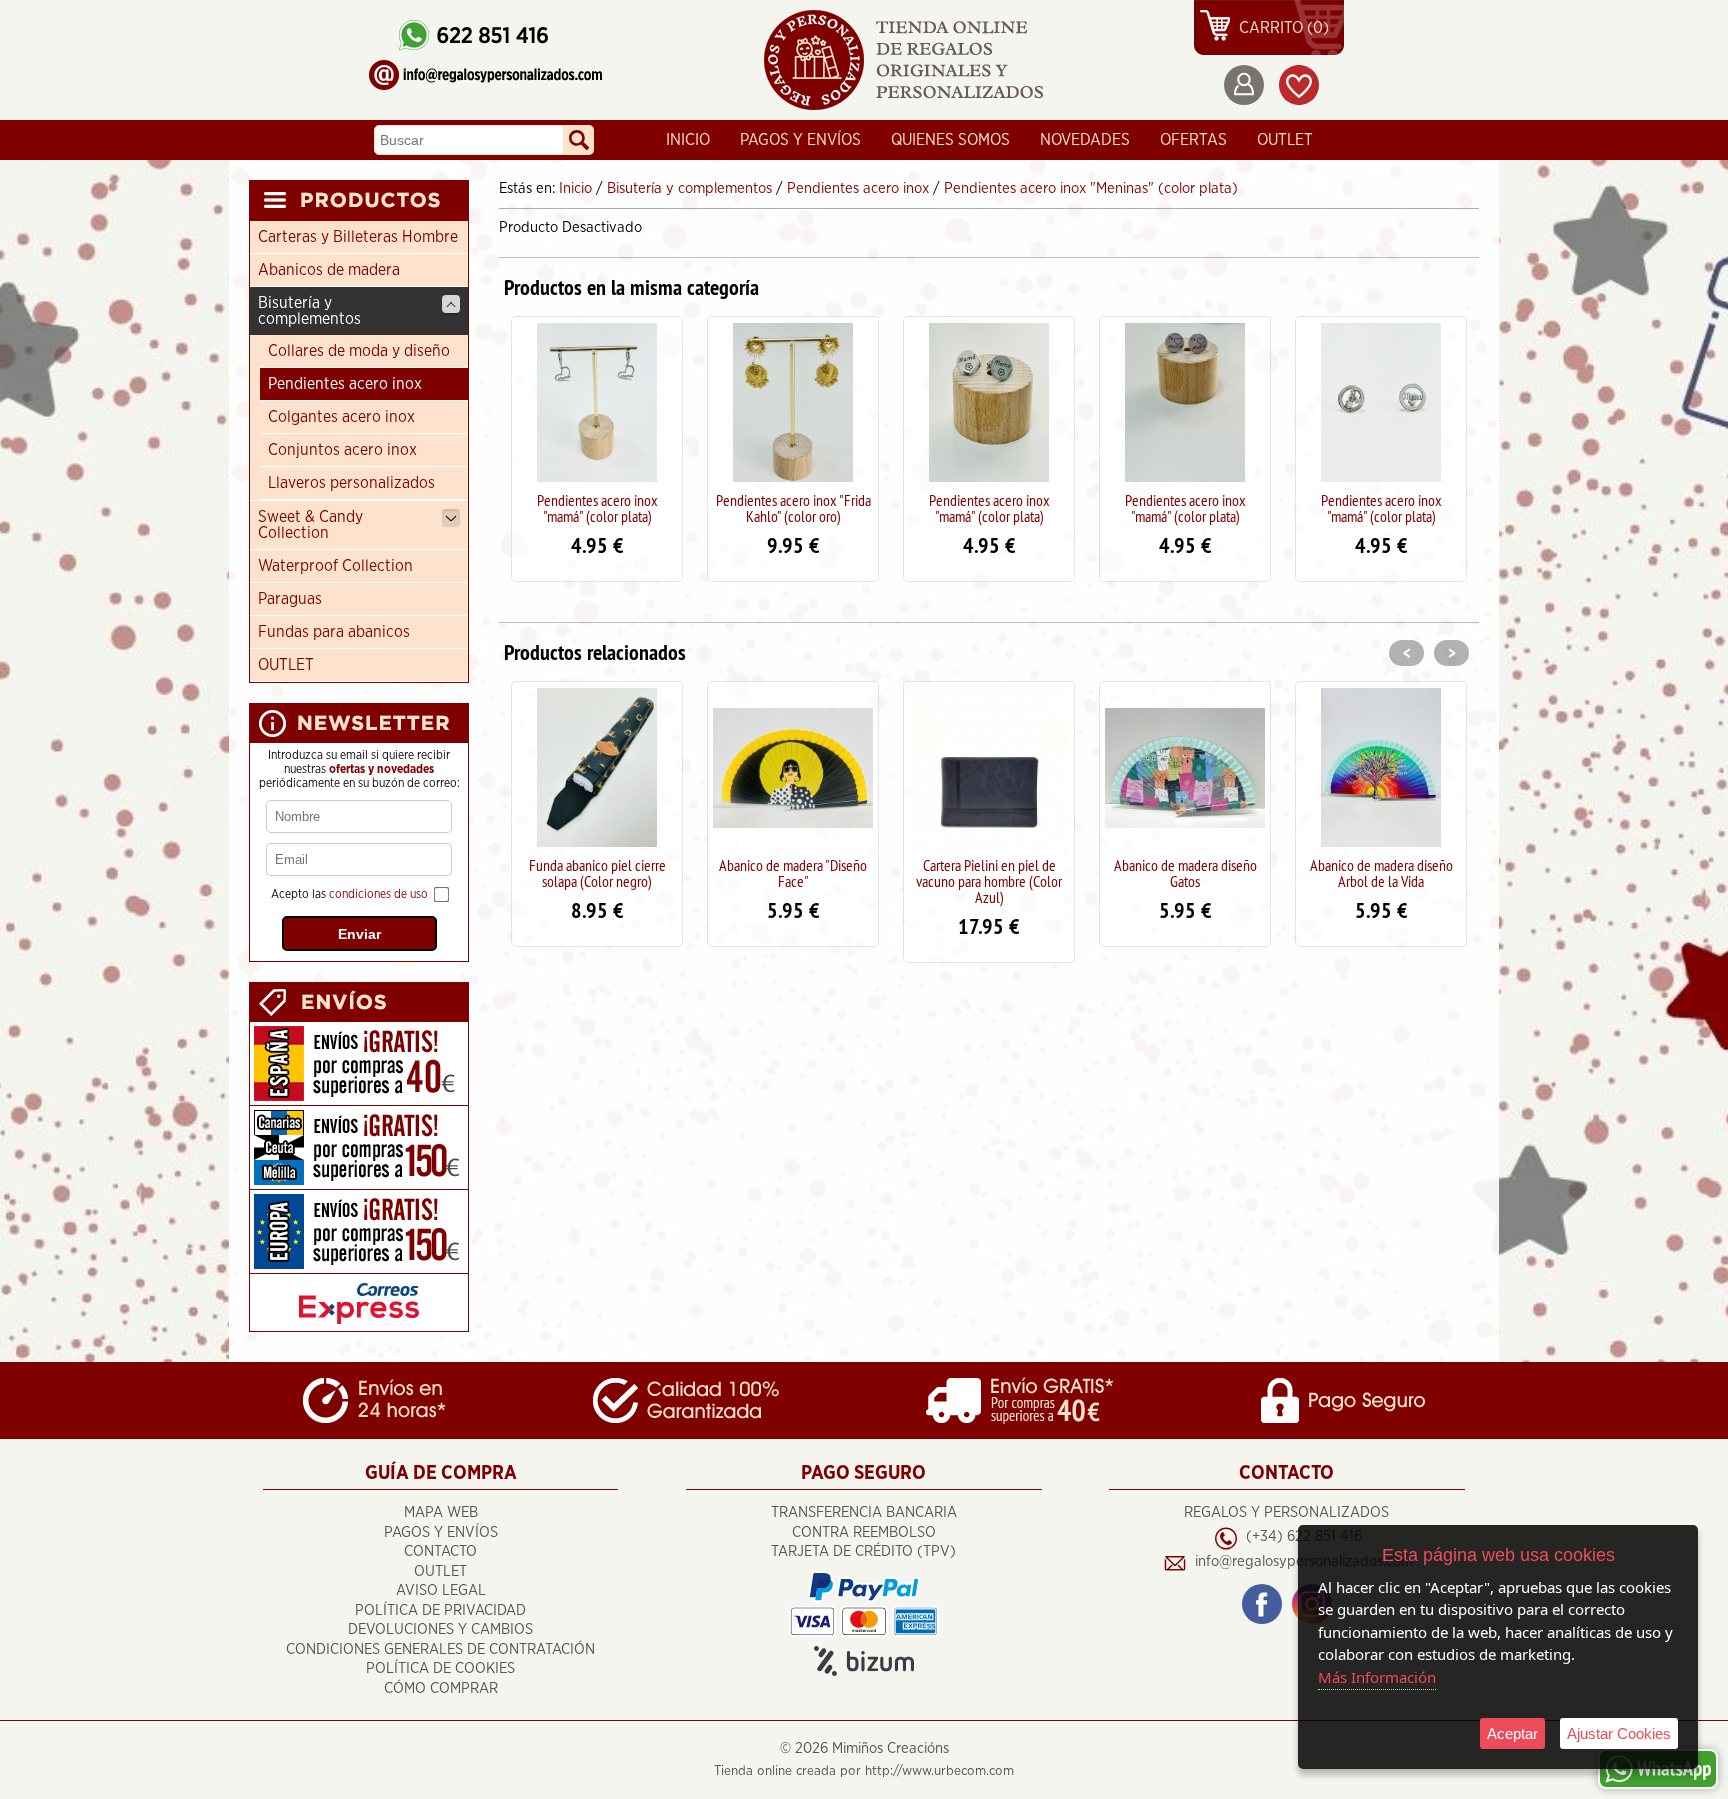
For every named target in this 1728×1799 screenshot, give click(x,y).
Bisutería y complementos (309, 311)
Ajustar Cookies (1619, 1733)
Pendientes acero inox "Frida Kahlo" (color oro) (793, 508)
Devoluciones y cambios (440, 1629)
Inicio (688, 140)
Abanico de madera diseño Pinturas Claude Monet (1381, 873)
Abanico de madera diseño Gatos (989, 873)
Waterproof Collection (335, 566)
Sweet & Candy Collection (310, 525)
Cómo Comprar (441, 1688)
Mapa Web (441, 1512)
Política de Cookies (440, 1668)
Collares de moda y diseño (359, 351)
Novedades (1085, 140)
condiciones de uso (378, 894)
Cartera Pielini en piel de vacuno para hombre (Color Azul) (793, 881)
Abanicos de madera (329, 270)
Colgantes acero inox (341, 417)
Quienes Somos (950, 140)
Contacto (440, 1551)
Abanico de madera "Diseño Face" (597, 873)
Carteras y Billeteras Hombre (358, 237)
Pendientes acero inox (345, 384)
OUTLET (1285, 140)
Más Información (1377, 1677)
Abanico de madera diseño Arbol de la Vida (1185, 873)
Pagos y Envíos (800, 140)
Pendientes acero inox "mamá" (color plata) (597, 508)
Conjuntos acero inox (342, 450)
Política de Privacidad (440, 1610)
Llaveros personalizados (351, 483)
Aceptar (1512, 1733)
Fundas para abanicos (334, 632)
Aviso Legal (441, 1590)
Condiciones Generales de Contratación (440, 1649)
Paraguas (290, 599)
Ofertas (1193, 140)
